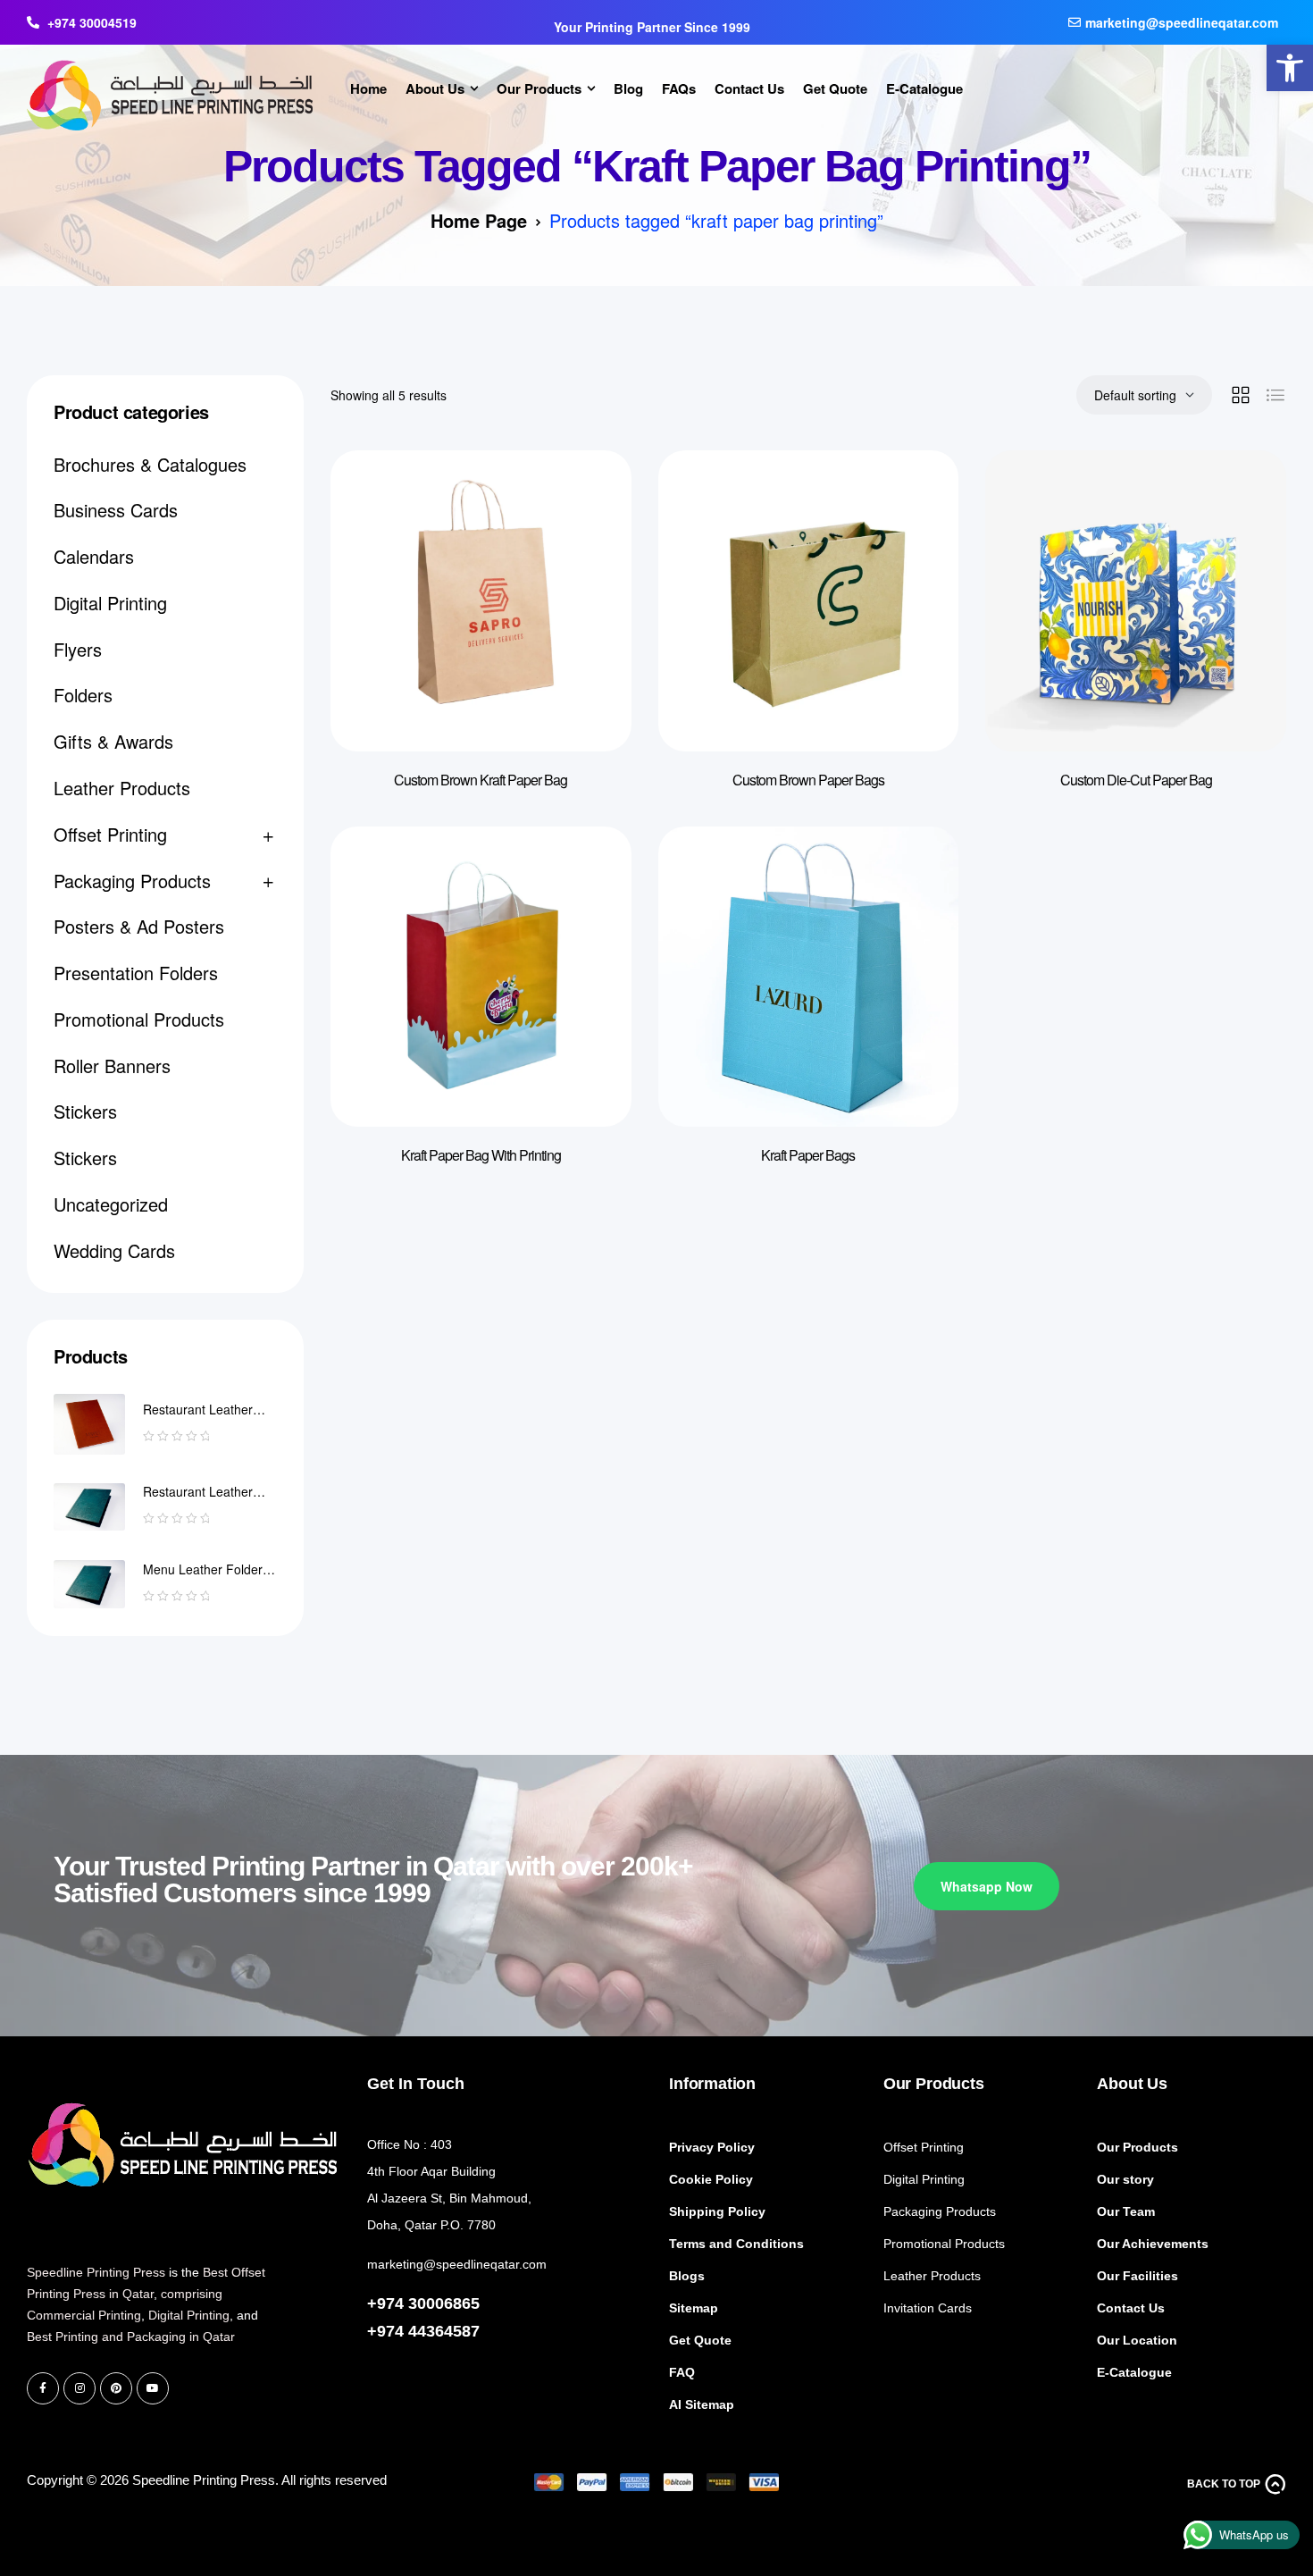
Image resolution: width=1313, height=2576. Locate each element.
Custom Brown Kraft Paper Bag (481, 780)
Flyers (78, 649)
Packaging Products (132, 881)
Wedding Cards (114, 1250)
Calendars (94, 556)
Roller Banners (112, 1066)
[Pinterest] (116, 2388)
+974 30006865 (423, 2303)
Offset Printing (110, 834)
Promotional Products (139, 1019)
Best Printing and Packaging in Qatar (131, 2337)
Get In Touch (416, 2084)
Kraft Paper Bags (808, 1155)
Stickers (85, 1111)
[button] (1290, 68)
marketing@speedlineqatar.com (457, 2264)
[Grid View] (1241, 395)
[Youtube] (153, 2388)
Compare (591, 499)
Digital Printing (110, 603)
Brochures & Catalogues (150, 464)
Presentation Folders (136, 973)
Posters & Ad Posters (139, 926)
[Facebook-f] (43, 2388)
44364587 (444, 2331)
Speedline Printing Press (96, 2272)
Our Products (934, 2084)
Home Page (479, 220)
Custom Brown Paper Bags (808, 780)
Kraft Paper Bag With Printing (481, 1155)
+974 (388, 2331)
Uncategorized (111, 1204)
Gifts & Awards (113, 741)
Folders (83, 695)
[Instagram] (79, 2388)
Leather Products (122, 788)
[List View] (1275, 395)
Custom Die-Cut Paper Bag (1136, 780)
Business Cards (116, 510)
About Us (1132, 2084)
